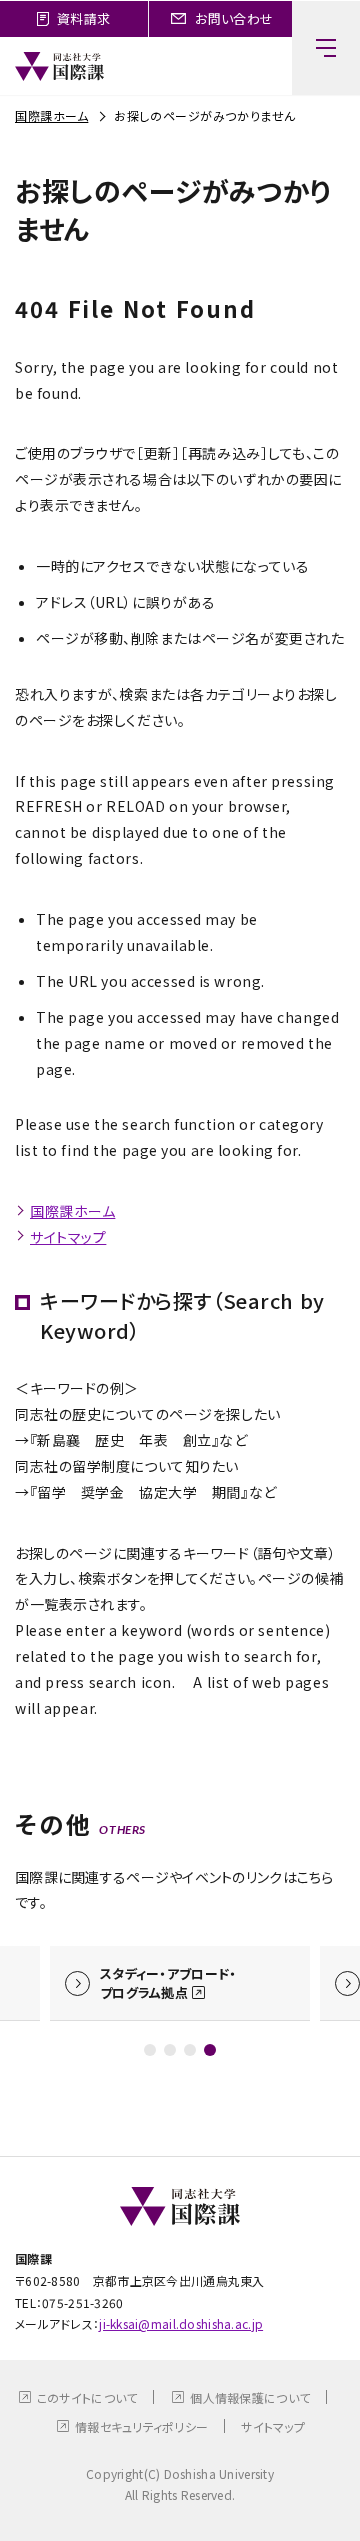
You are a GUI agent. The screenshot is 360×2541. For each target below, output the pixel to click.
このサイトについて (87, 2397)
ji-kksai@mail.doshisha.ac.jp (181, 2323)
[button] (150, 2050)
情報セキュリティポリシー (141, 2426)
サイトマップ (68, 1237)
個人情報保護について (250, 2397)
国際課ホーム (51, 115)
